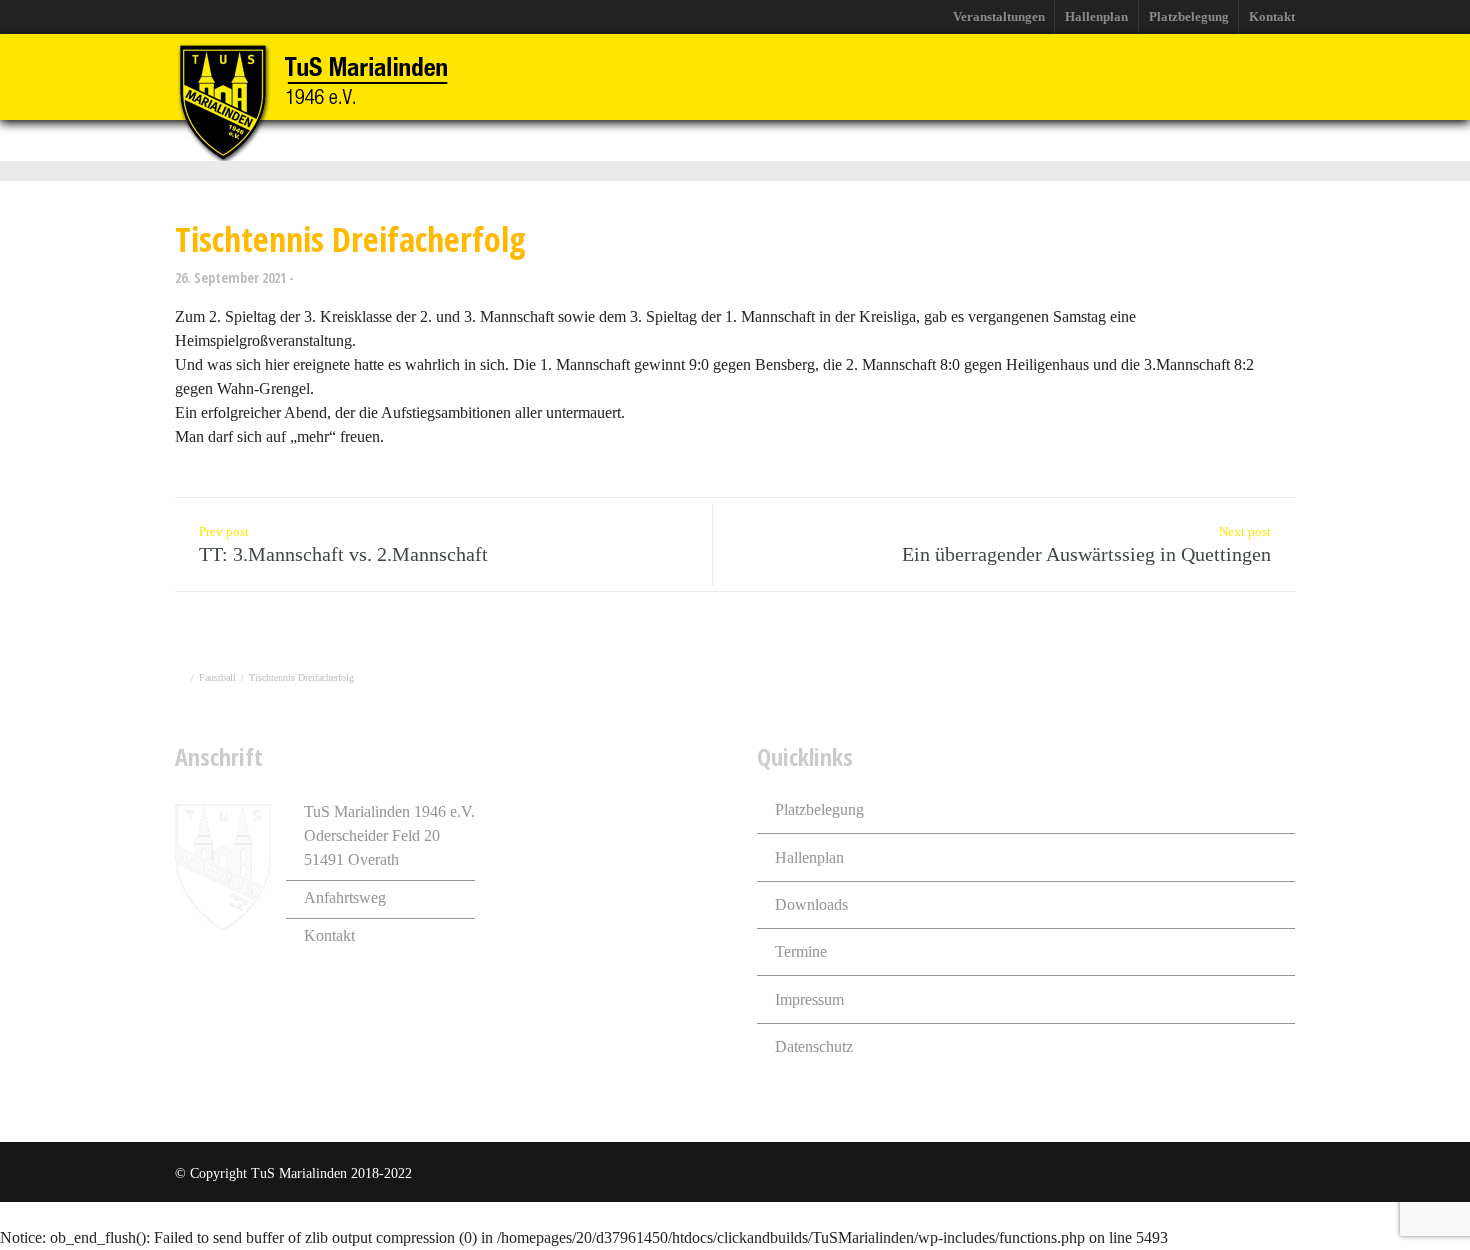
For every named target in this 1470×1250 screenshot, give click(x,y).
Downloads (811, 904)
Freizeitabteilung (702, 140)
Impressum (809, 999)
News (413, 140)
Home (344, 140)
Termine (801, 951)
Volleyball (824, 140)
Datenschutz (814, 1046)
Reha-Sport (926, 140)
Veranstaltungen (999, 16)
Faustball (217, 677)
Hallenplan (1096, 16)
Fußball (589, 140)
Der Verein (498, 140)
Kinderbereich (1149, 140)
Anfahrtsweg (345, 897)
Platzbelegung (1189, 16)
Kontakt (1272, 16)
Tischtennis (1034, 140)
